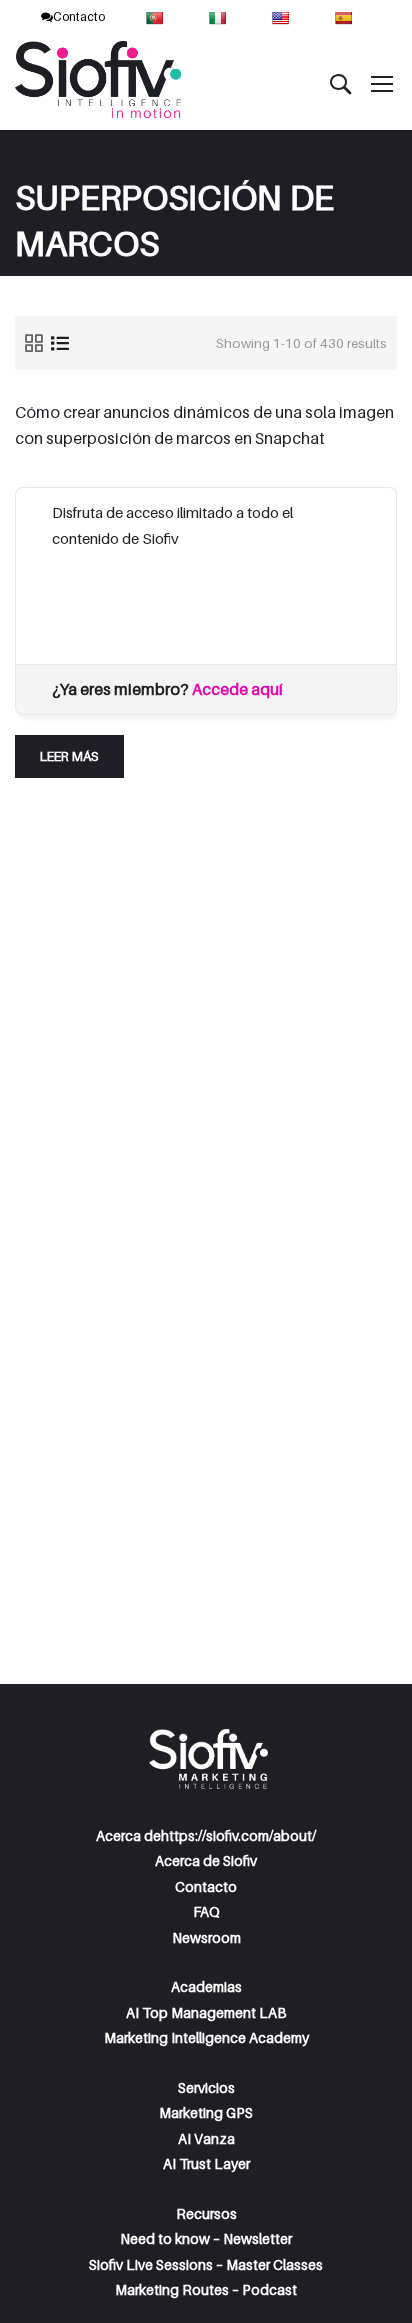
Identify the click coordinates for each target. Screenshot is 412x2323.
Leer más (81, 749)
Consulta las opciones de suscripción (172, 589)
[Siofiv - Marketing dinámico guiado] (100, 83)
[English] (282, 16)
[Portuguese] (156, 16)
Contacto (79, 16)
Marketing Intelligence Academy (206, 2037)
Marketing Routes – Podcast (206, 2289)
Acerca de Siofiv (206, 1860)
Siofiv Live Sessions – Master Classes (206, 2264)
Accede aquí (237, 689)
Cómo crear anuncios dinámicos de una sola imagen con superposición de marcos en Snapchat (204, 425)
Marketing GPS (206, 2112)
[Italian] (219, 16)
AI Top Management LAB (206, 2012)
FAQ (206, 1911)
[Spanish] (345, 16)
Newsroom (206, 1937)
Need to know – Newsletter (206, 2238)
